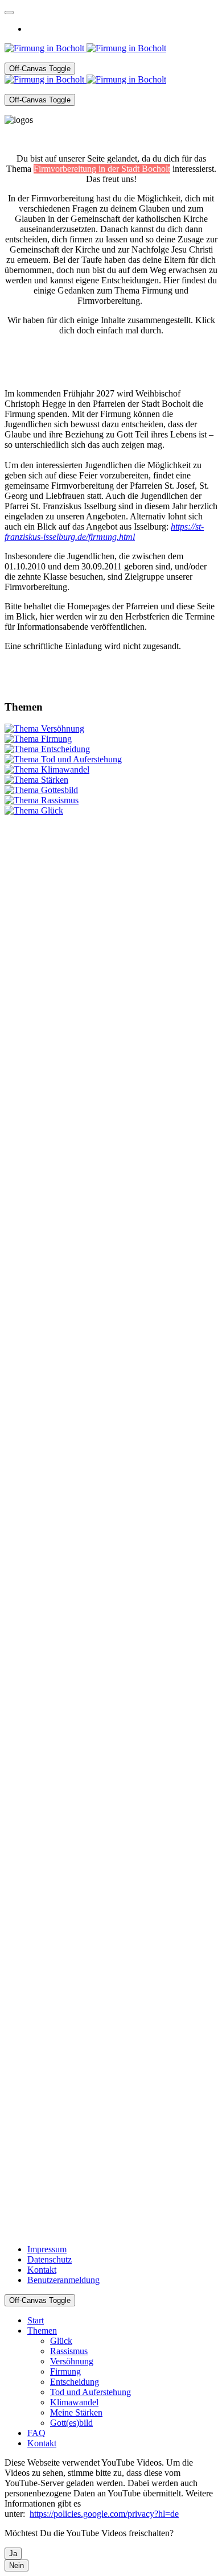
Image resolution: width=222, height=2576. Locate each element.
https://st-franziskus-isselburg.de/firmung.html (104, 532)
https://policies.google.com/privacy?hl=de (104, 2514)
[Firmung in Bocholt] (85, 48)
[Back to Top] (9, 13)
